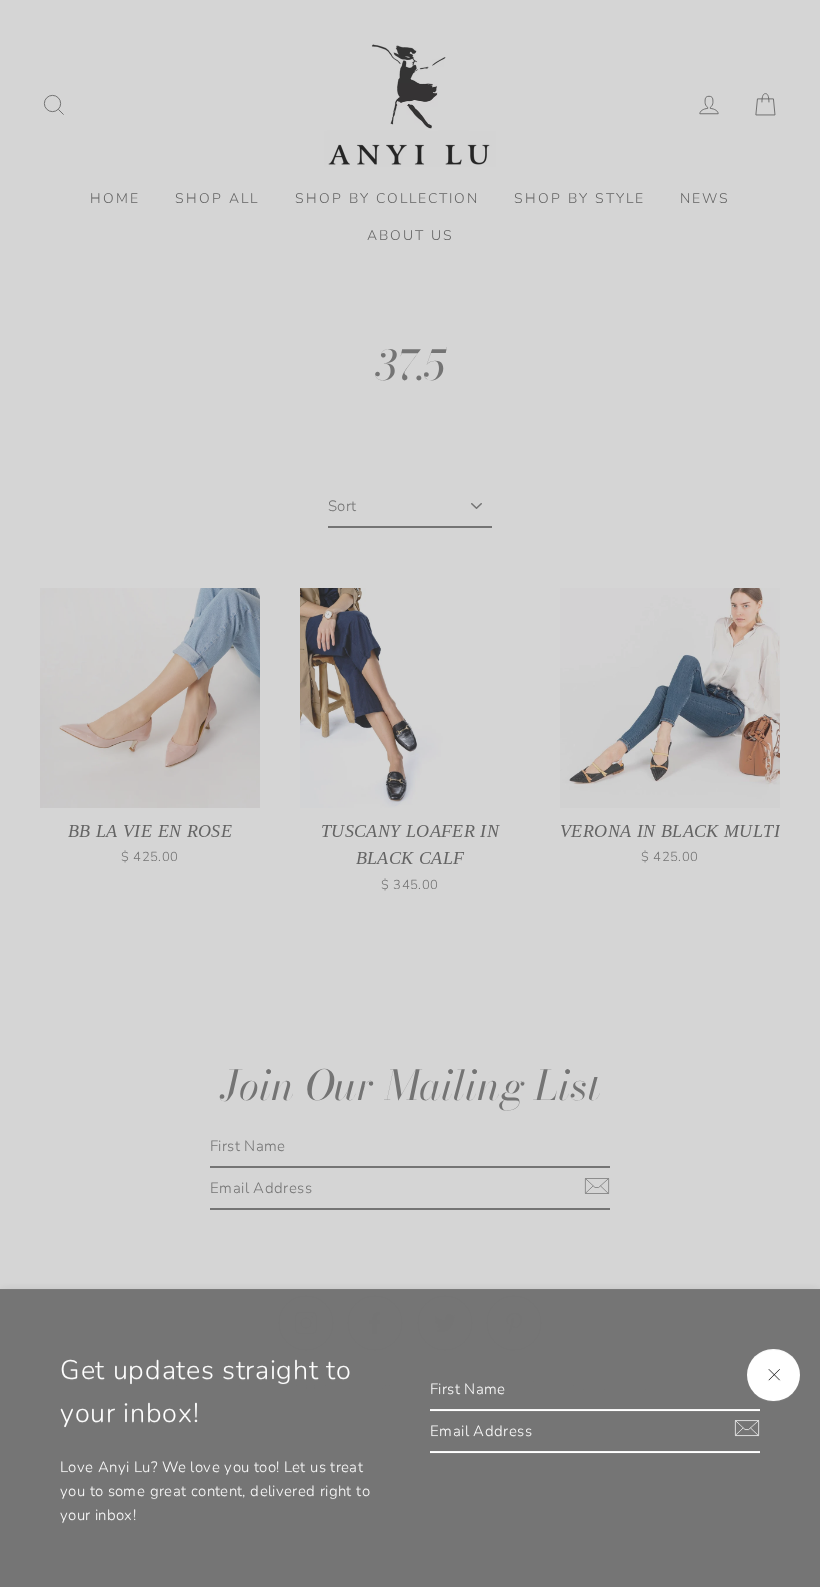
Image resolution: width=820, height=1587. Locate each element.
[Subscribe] (744, 1428)
